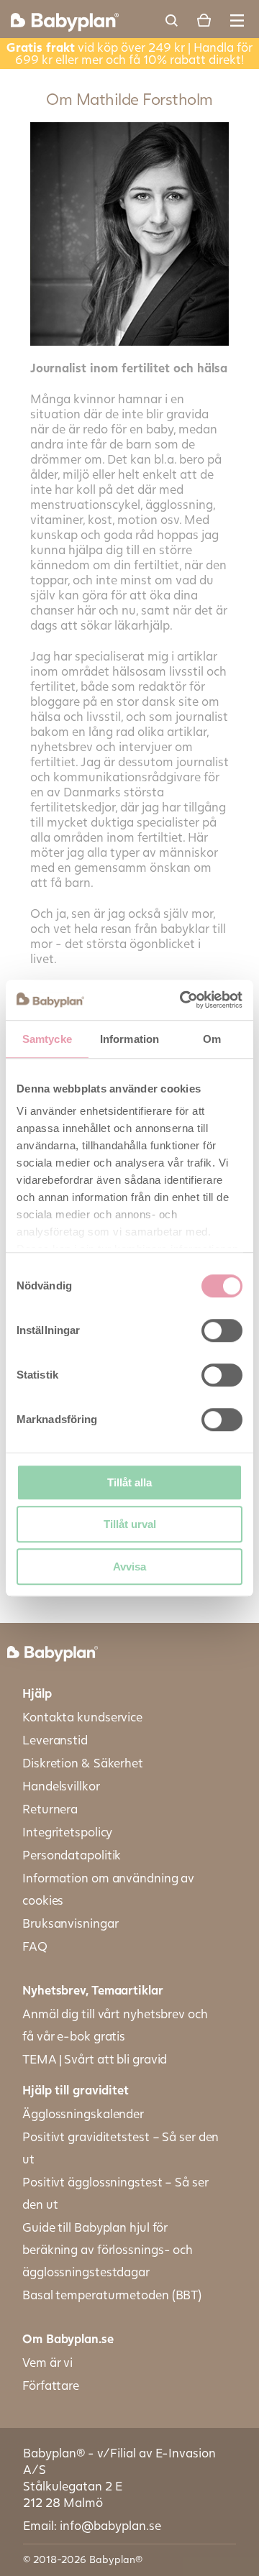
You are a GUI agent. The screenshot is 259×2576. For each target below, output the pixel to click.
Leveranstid (55, 1740)
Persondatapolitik (72, 1855)
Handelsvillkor (61, 1786)
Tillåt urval (130, 1524)
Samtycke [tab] (47, 1039)
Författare (51, 2385)
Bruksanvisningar (70, 1923)
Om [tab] (212, 1039)
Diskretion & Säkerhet (83, 1763)
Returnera (50, 1809)
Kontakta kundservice (82, 1717)
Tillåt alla (129, 1482)
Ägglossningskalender (83, 2113)
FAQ (35, 1946)
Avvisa (129, 1567)
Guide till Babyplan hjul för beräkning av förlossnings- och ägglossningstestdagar (108, 2249)
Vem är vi (47, 2362)
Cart (204, 20)
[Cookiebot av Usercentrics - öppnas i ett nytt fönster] (183, 1000)
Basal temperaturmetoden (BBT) (112, 2295)
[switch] (222, 1330)
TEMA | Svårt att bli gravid (95, 2059)
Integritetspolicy (67, 1832)
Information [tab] (129, 1039)
